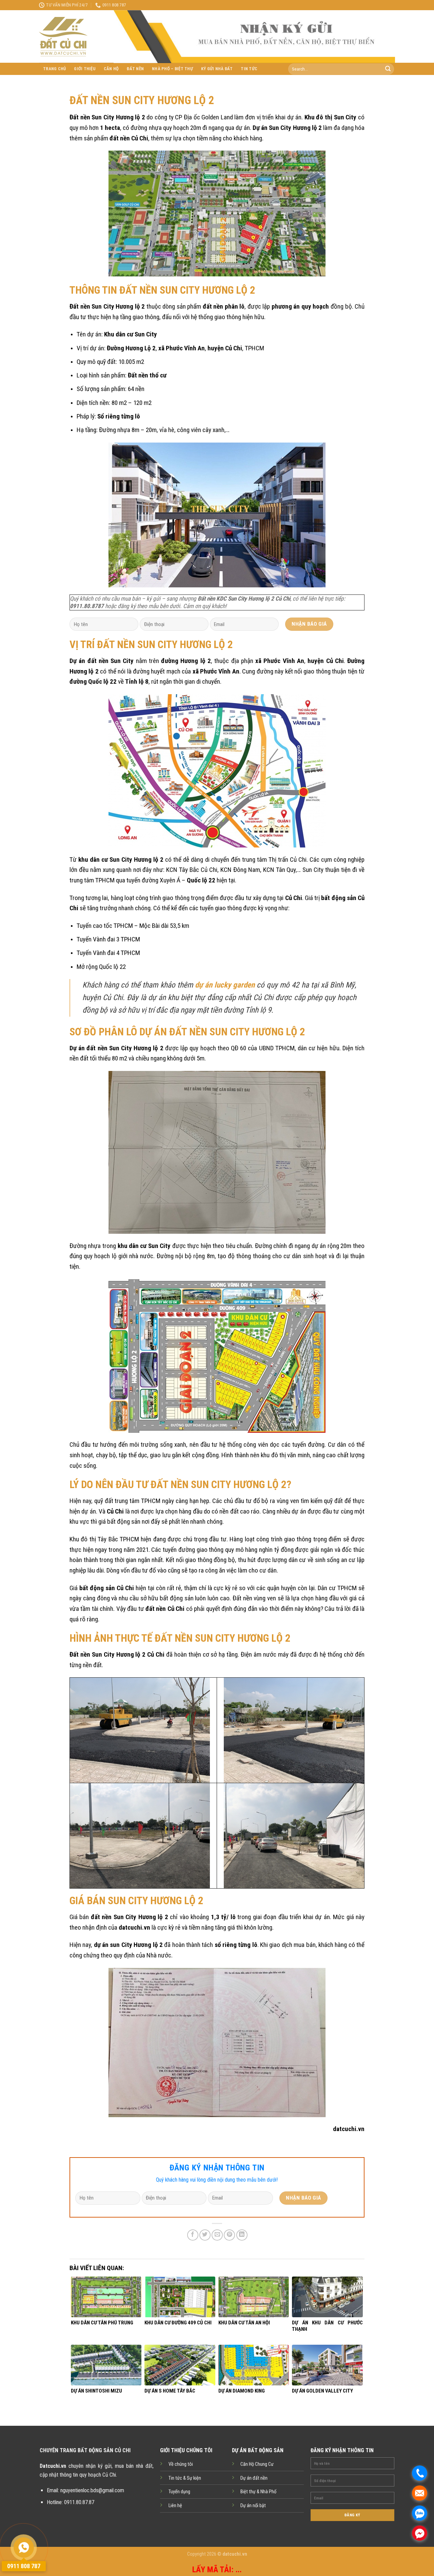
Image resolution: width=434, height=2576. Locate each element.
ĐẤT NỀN (135, 69)
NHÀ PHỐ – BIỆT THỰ (172, 69)
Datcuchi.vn (53, 2466)
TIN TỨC (249, 69)
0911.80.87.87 (79, 2502)
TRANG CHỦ (54, 69)
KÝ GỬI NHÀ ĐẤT (217, 69)
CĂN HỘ (111, 69)
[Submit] (388, 69)
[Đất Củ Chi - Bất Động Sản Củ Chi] (71, 37)
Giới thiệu (85, 69)
